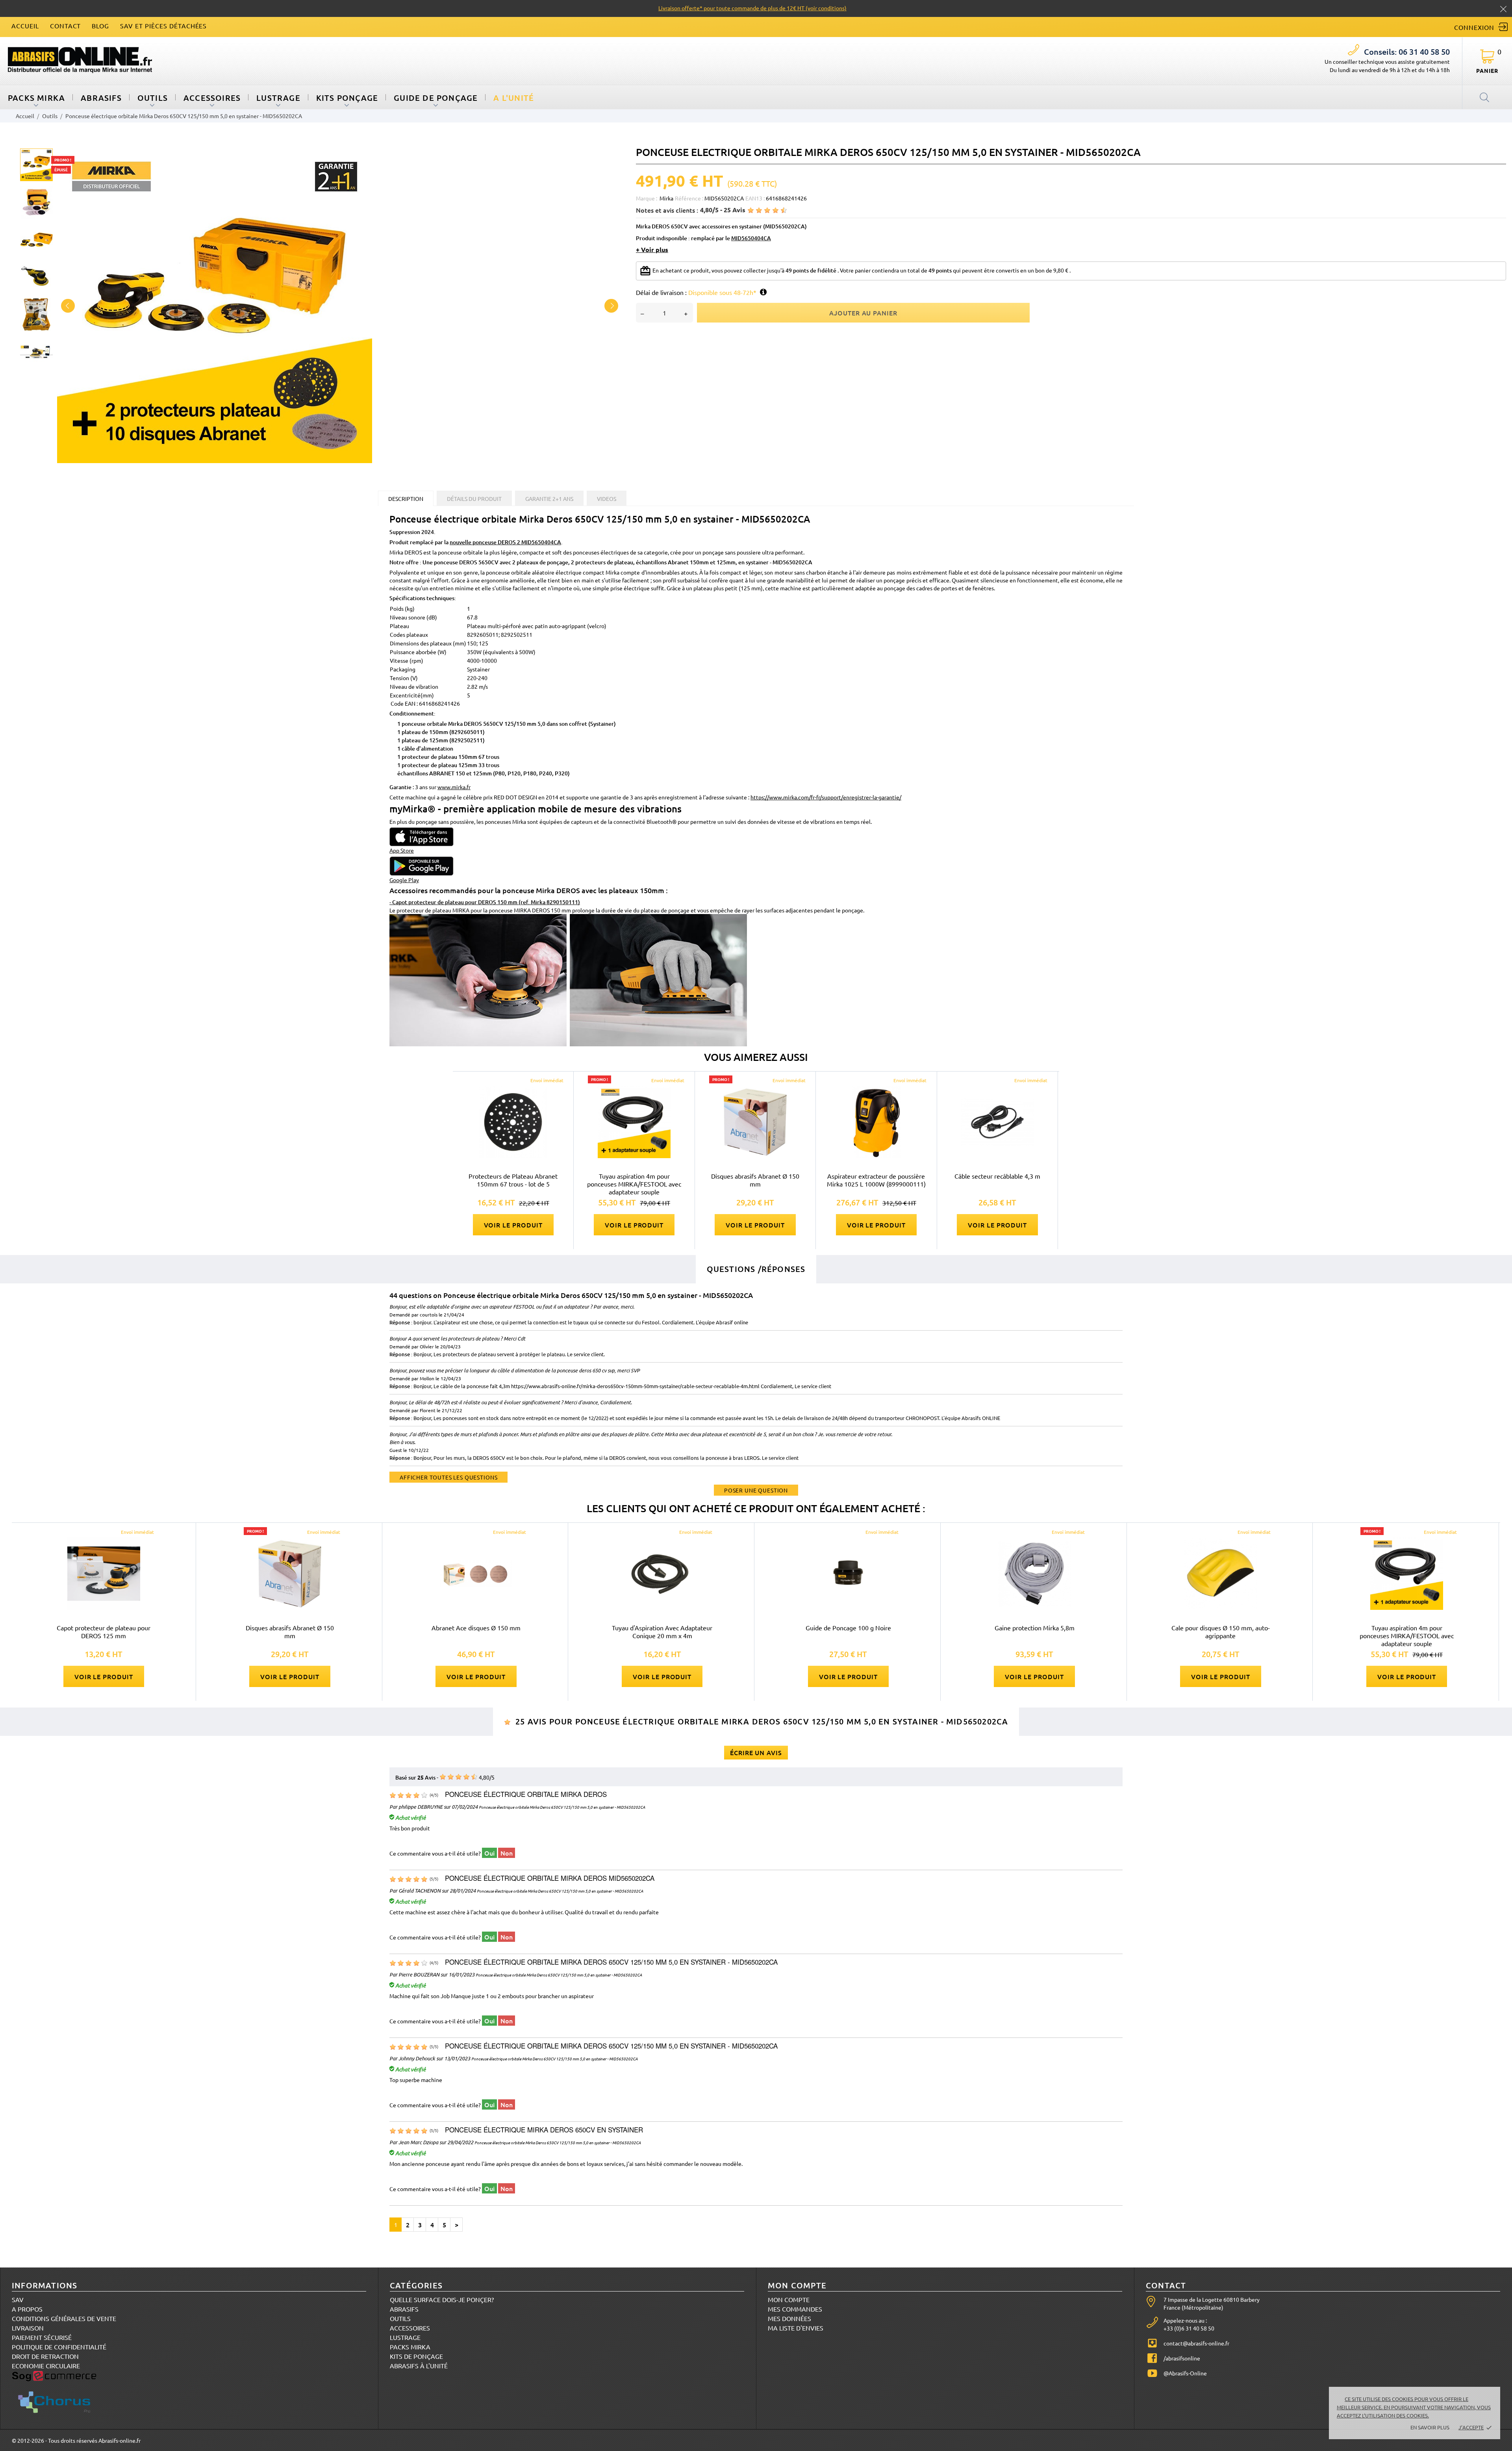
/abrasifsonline (1182, 2358)
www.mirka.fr (454, 787)
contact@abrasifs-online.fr (1196, 2343)
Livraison (28, 2328)
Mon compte (789, 2299)
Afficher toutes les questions (448, 1477)
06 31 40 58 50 (1407, 52)
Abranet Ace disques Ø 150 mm (476, 1628)
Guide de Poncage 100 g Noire (848, 1628)
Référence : (689, 198)
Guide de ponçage (436, 98)
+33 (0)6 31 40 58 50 (1189, 2328)
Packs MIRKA (36, 98)
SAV (18, 2299)
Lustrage (278, 98)
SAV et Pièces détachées (163, 26)
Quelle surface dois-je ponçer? (442, 2299)
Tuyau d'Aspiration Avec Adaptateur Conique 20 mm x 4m (662, 1632)
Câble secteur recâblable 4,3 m (997, 1176)
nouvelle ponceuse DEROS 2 (505, 542)
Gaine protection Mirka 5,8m (1035, 1628)
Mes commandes (795, 2309)
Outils (153, 98)
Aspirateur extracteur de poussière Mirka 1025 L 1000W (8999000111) (876, 1180)
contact (66, 26)
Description (406, 499)
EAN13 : (755, 198)
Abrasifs (101, 98)
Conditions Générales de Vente (64, 2318)
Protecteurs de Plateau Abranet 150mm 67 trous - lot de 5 (513, 1180)
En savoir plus (1430, 2427)
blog (100, 26)
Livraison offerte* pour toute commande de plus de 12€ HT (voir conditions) (752, 8)
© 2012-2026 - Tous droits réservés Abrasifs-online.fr (76, 2440)
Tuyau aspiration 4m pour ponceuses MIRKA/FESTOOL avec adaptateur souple (634, 1184)
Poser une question (756, 1490)
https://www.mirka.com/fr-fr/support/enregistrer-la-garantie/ (826, 797)
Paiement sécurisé (42, 2337)
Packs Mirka (410, 2347)
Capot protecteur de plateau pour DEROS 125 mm (104, 1632)
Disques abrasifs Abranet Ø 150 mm (755, 1180)
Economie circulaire (46, 2366)
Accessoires (212, 98)
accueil (25, 26)
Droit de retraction (45, 2356)
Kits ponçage (347, 98)
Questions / (756, 1269)
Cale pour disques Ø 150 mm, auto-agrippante (1221, 1632)
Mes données (789, 2318)
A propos (27, 2309)
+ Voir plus (652, 250)
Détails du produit (474, 499)
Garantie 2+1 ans (549, 499)
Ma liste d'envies (796, 2328)
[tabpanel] (340, 306)
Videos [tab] (607, 499)
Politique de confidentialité (59, 2347)
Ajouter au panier (863, 313)
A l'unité (514, 98)
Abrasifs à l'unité (419, 2366)
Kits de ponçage (416, 2356)
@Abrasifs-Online (1185, 2373)
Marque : (647, 198)
